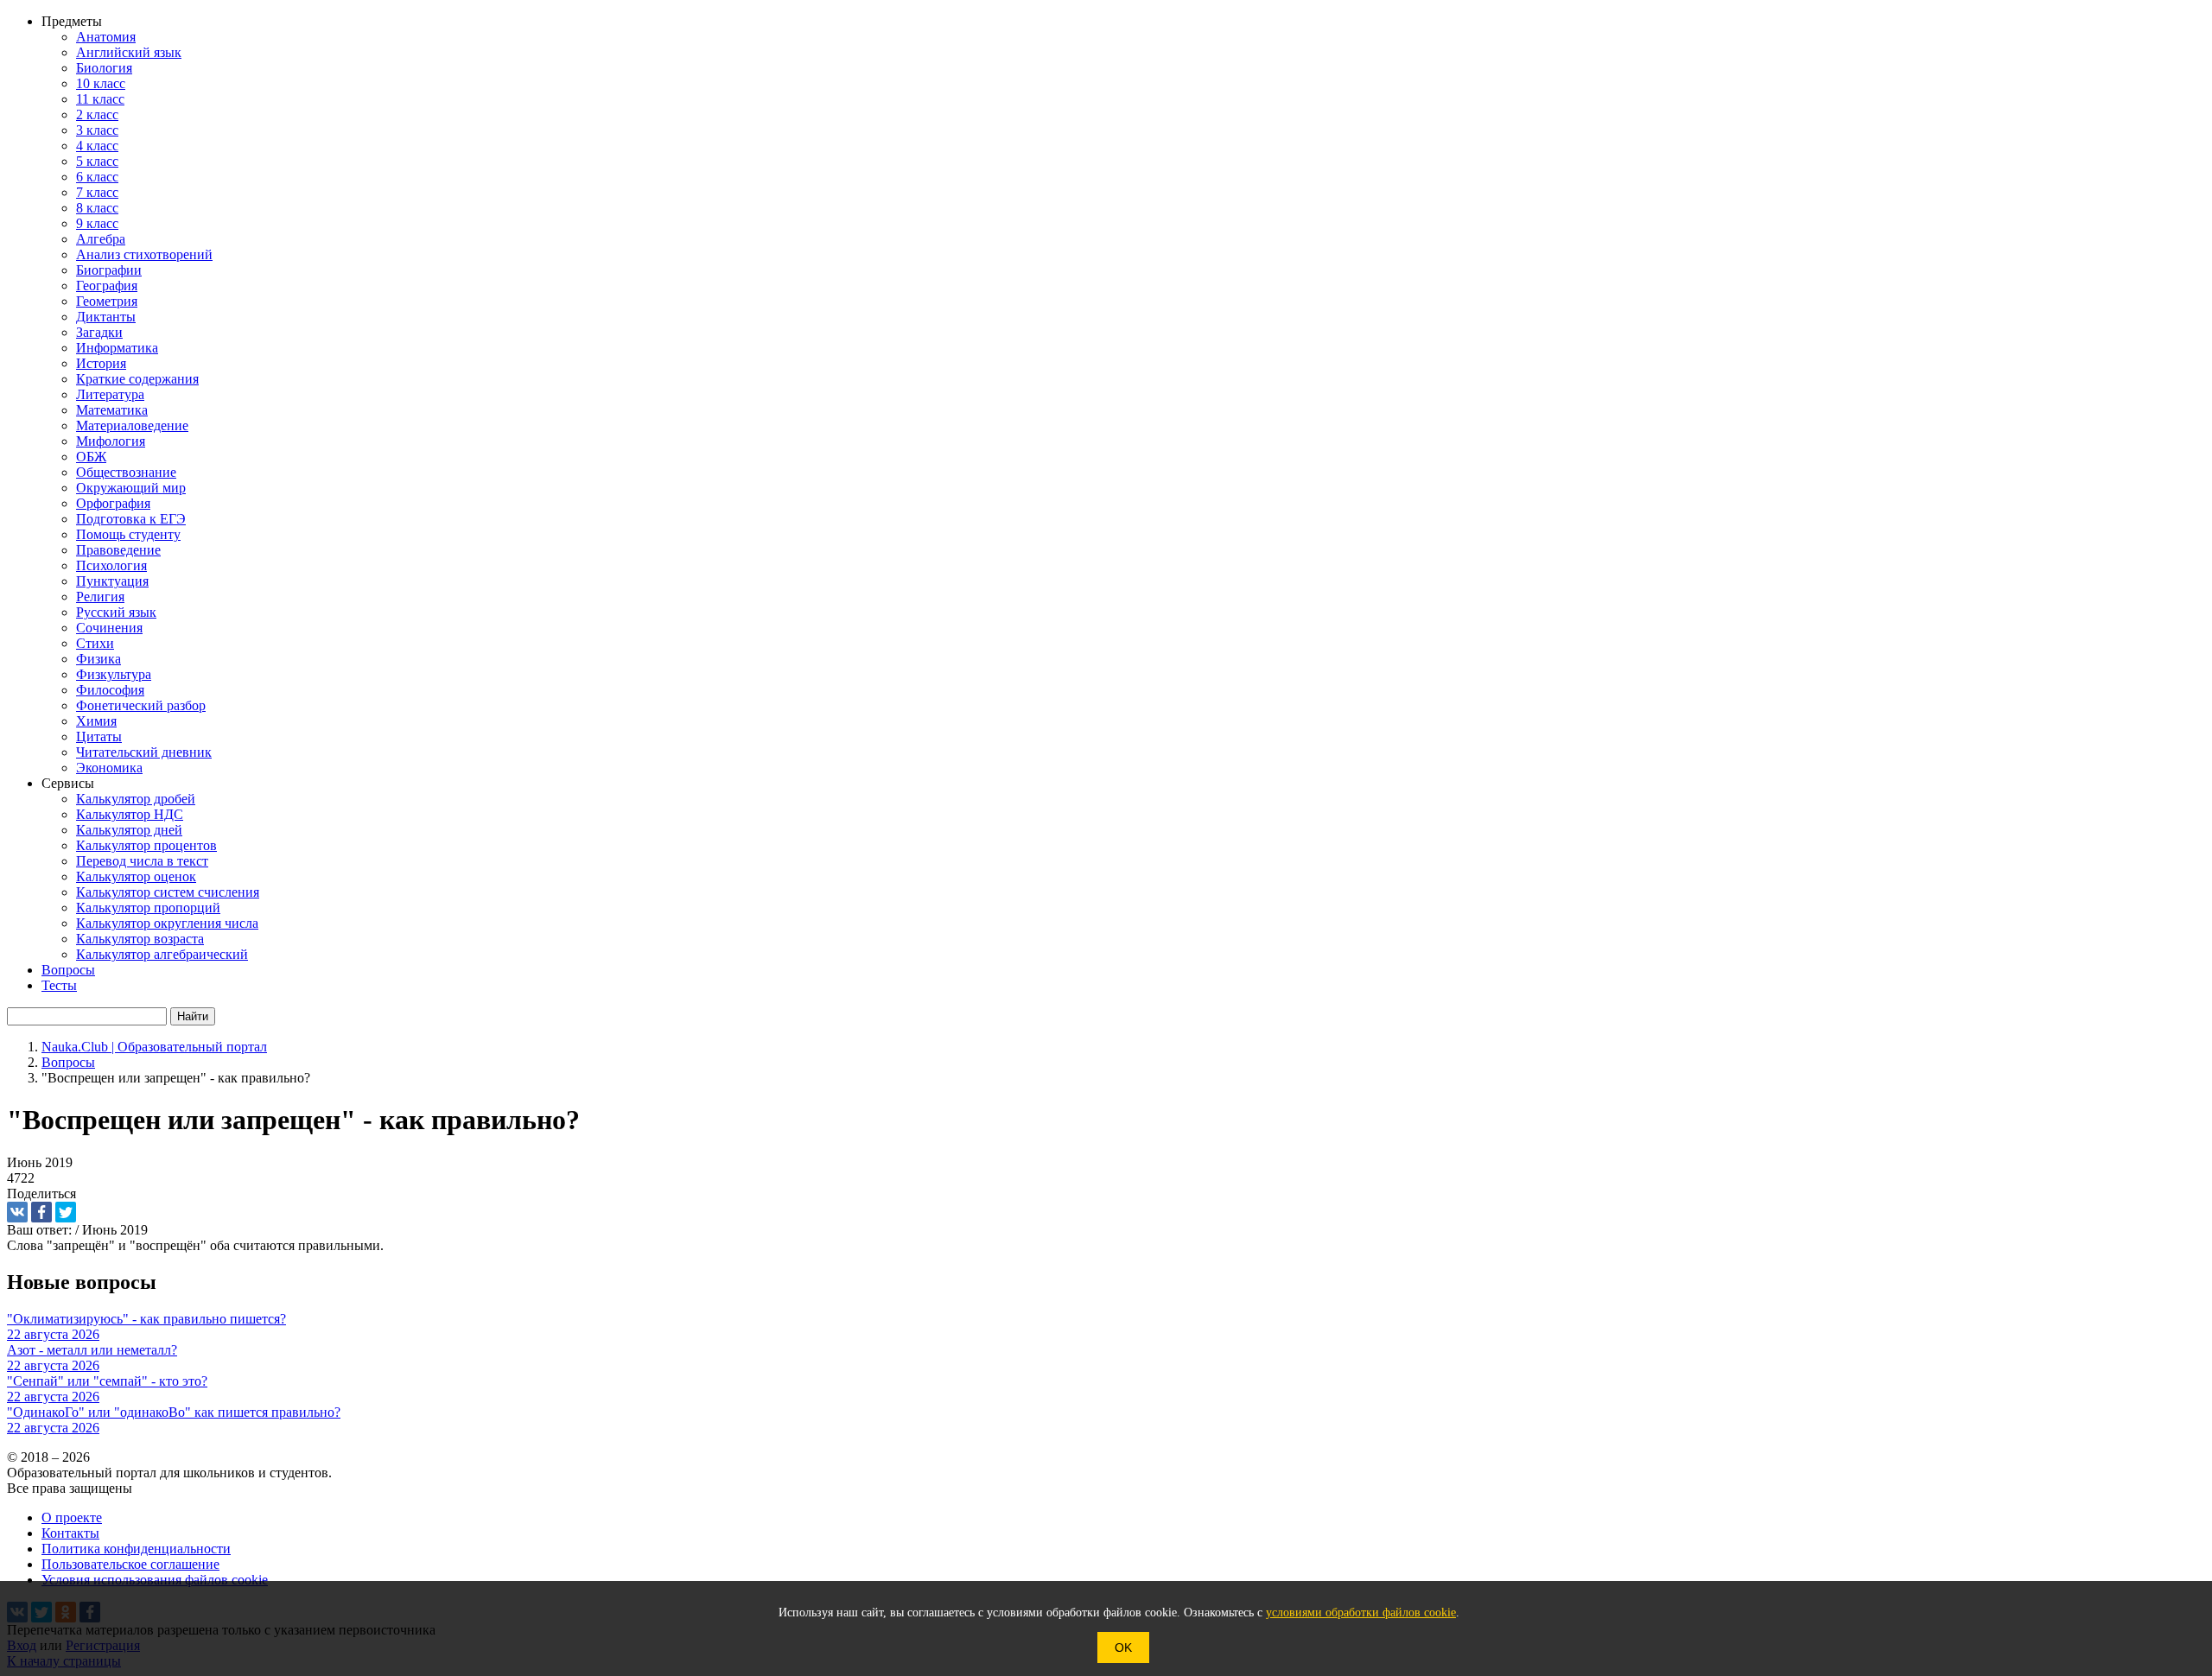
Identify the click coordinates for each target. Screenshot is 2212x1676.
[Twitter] (66, 1212)
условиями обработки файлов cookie (1361, 1613)
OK (1123, 1647)
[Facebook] (41, 1212)
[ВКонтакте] (17, 1212)
